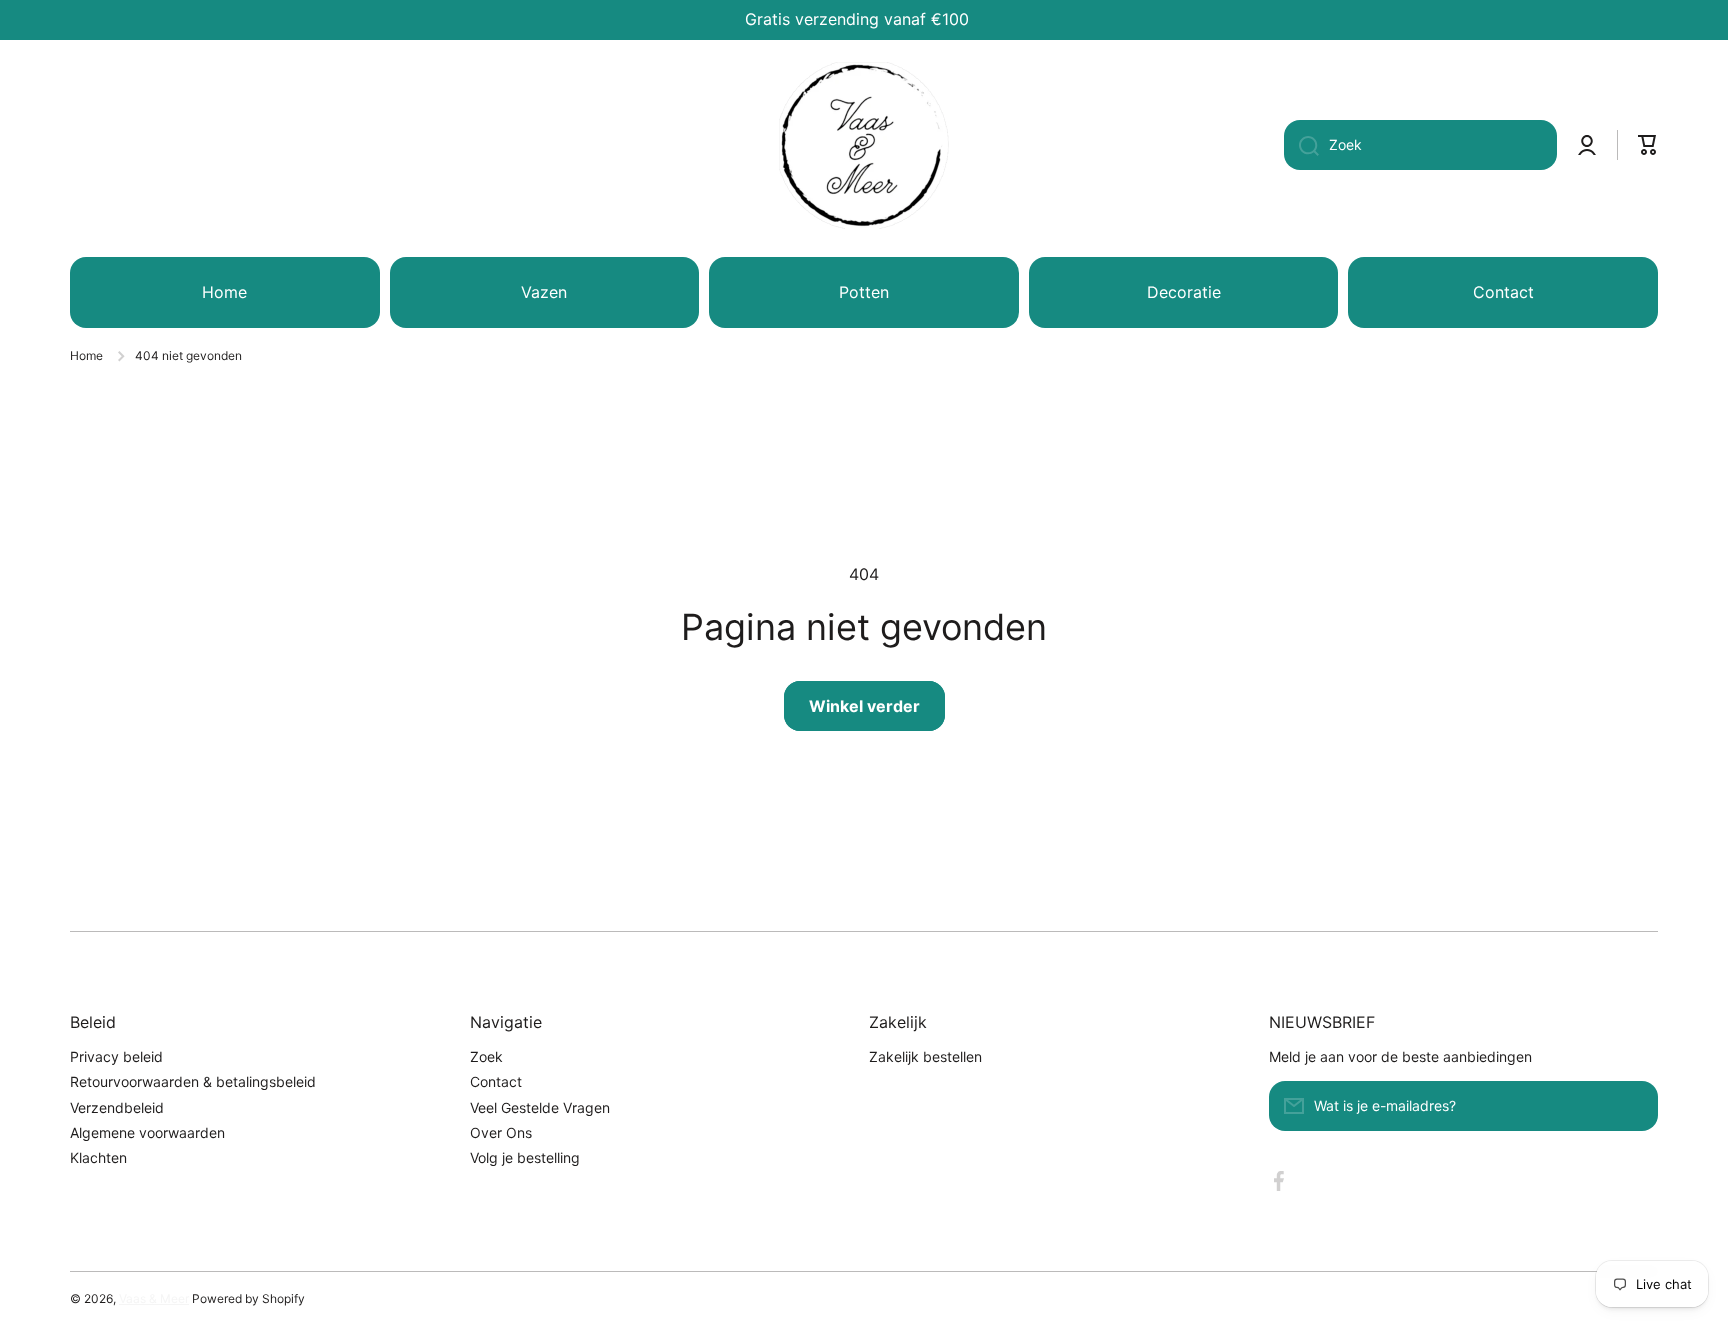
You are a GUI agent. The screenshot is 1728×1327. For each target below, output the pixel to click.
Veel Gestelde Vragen (540, 1107)
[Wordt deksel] (1633, 1106)
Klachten (98, 1157)
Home (86, 355)
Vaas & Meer (154, 1298)
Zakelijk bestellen (925, 1056)
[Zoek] (1301, 145)
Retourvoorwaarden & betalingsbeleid (193, 1081)
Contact (496, 1081)
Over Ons (501, 1132)
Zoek (486, 1056)
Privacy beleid (116, 1056)
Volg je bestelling (525, 1157)
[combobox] (1420, 145)
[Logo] (864, 144)
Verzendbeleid (117, 1107)
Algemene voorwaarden (147, 1132)
